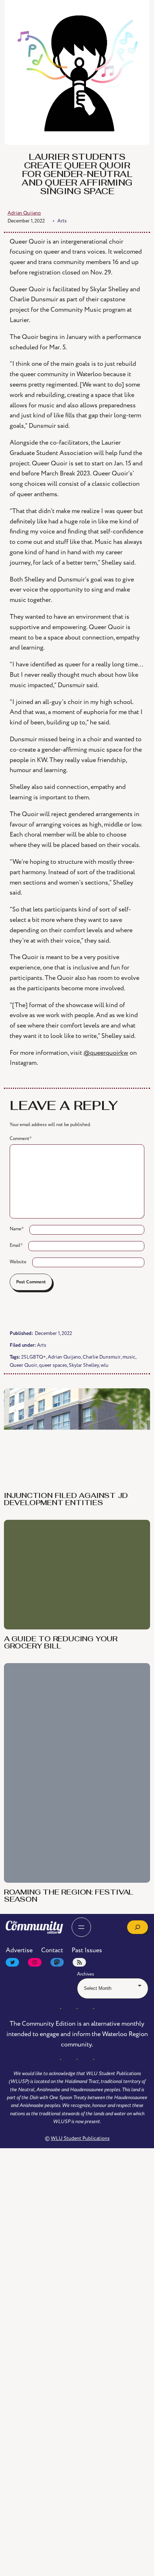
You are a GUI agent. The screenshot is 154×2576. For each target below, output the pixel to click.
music (129, 1357)
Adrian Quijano (64, 1357)
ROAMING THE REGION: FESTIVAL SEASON (69, 2324)
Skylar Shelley (84, 1365)
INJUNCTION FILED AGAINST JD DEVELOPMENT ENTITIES (66, 1500)
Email (16, 1245)
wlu (105, 1365)
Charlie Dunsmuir (102, 1357)
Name (17, 1229)
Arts (42, 1345)
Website (18, 1262)
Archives (86, 2402)
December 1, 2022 (26, 221)
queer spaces (53, 1365)
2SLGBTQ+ (33, 1357)
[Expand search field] (138, 2355)
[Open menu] (81, 2355)
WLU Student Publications (80, 2566)
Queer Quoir (23, 1365)
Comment (21, 1139)
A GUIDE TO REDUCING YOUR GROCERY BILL (61, 2071)
